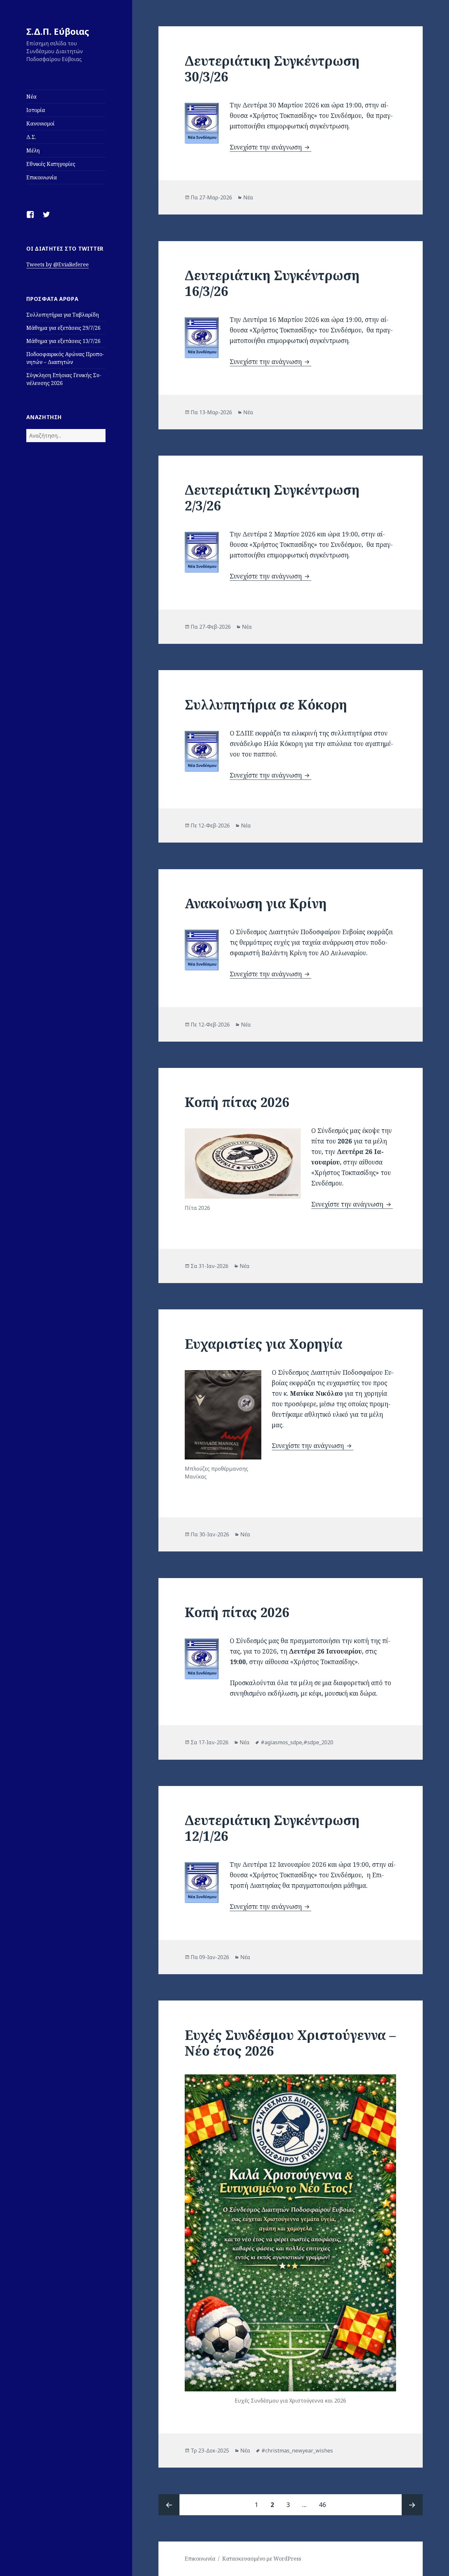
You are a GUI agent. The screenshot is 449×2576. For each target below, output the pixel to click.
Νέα (31, 97)
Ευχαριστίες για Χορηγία (264, 1344)
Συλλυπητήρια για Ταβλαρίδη (63, 315)
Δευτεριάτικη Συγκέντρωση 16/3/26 (272, 283)
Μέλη (33, 150)
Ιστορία (36, 110)
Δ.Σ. (31, 137)
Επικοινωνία (42, 177)
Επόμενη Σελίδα (412, 2505)
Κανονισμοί (40, 124)
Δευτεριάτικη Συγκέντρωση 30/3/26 (272, 68)
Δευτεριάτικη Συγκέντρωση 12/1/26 (272, 1828)
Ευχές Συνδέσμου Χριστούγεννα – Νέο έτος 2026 (290, 2043)
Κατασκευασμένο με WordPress (262, 2559)
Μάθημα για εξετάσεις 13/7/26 (63, 341)
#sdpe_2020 (318, 1742)
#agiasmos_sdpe (281, 1742)
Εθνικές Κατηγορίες (51, 164)
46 (325, 2505)
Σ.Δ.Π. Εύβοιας (58, 31)
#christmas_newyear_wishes (297, 2451)
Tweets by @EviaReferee (58, 264)
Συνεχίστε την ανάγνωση (271, 147)
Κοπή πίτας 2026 (237, 1102)
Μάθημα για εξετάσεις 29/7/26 (63, 328)
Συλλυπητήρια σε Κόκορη (266, 704)
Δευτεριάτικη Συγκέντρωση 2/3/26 (272, 497)
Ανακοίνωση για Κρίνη (256, 903)
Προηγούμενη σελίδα (169, 2505)
